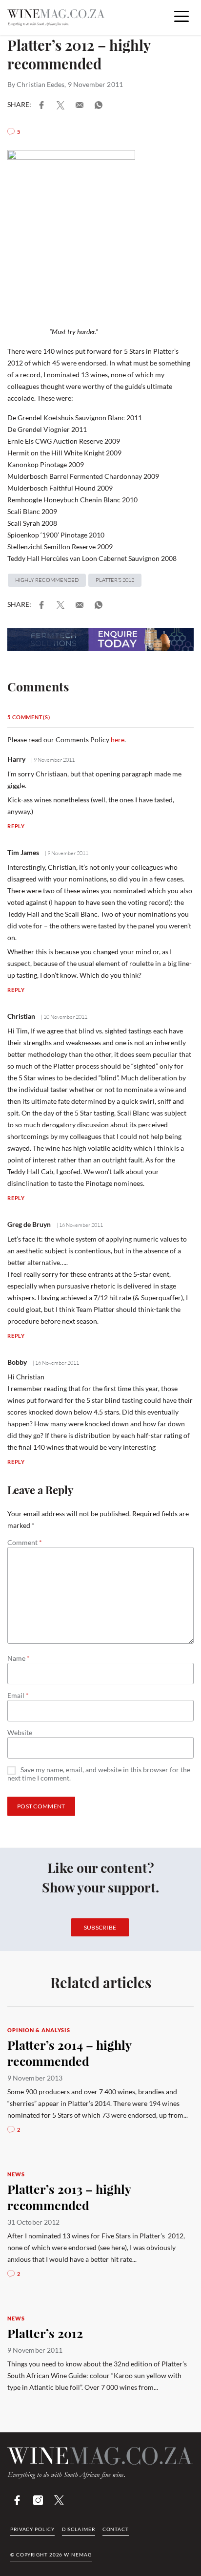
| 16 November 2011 (79, 1225)
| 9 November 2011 (52, 760)
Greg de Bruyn (29, 1224)
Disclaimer (79, 2529)
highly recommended (47, 580)
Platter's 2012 (115, 580)
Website (20, 1733)
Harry (16, 759)
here (118, 740)
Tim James (23, 852)
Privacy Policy (32, 2529)
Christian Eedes (40, 84)
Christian (21, 1016)
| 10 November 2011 (64, 1017)
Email (18, 1696)
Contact (116, 2529)
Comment (25, 1543)
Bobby (17, 1362)
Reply (16, 826)
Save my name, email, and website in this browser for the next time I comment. (99, 1774)
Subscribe (100, 1927)
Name (19, 1658)
